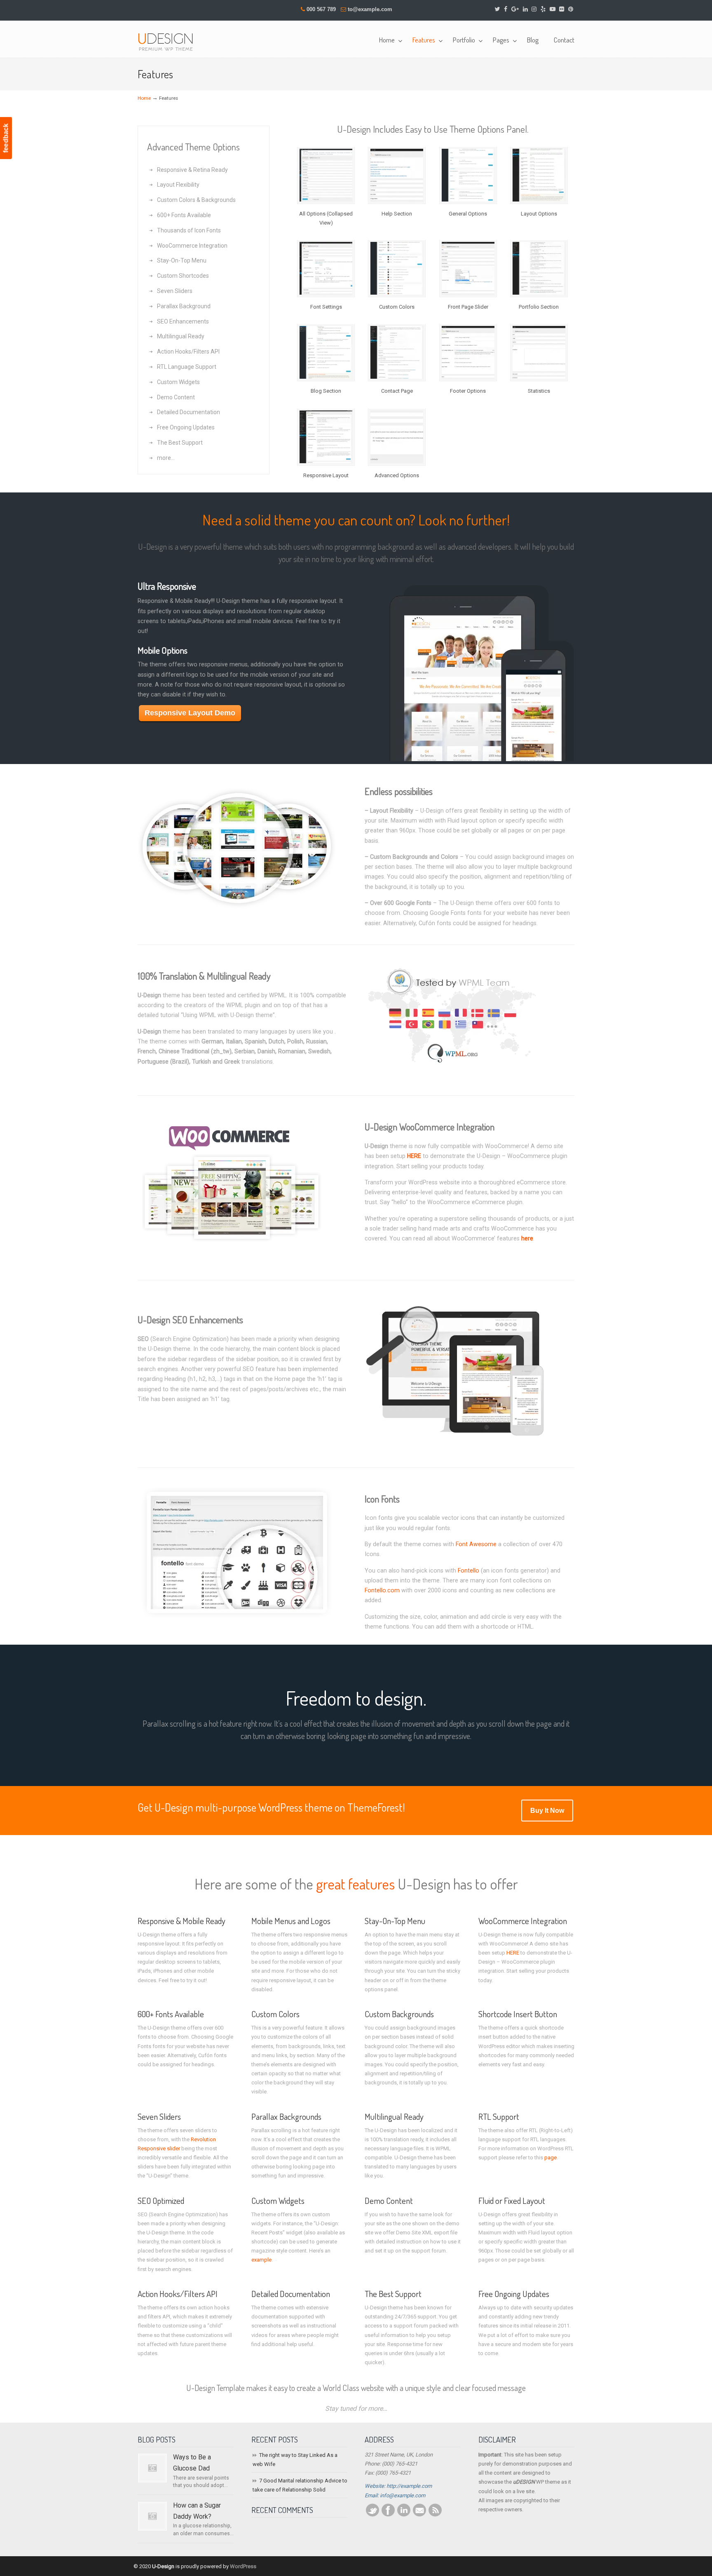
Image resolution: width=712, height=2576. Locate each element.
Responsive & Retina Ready (192, 170)
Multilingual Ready (181, 336)
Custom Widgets (178, 382)
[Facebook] (506, 9)
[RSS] (435, 2515)
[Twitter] (498, 9)
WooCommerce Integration (192, 246)
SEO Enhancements (183, 321)
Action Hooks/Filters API (188, 352)
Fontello (468, 1570)
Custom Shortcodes (183, 276)
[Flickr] (562, 9)
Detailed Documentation (189, 412)
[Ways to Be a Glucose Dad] (152, 2468)
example (261, 2260)
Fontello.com (382, 1590)
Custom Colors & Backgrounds (196, 200)
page (550, 2158)
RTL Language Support (187, 367)
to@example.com (370, 9)
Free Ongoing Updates (186, 427)
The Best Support (180, 443)
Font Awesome (476, 1544)
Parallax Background (184, 306)
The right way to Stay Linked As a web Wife (295, 2460)
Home (144, 98)
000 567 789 (321, 9)
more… (166, 458)
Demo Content (176, 397)
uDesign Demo (169, 41)
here (527, 1238)
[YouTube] (553, 9)
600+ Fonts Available (184, 215)
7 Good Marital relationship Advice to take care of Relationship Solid (300, 2485)
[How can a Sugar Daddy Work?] (152, 2516)
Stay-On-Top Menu (182, 260)
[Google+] (515, 9)
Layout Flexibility (178, 185)
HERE (414, 1156)
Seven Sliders (175, 291)
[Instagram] (534, 9)
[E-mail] (419, 2515)
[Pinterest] (571, 9)
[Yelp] (543, 9)
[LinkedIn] (525, 9)
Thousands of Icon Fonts (189, 230)
